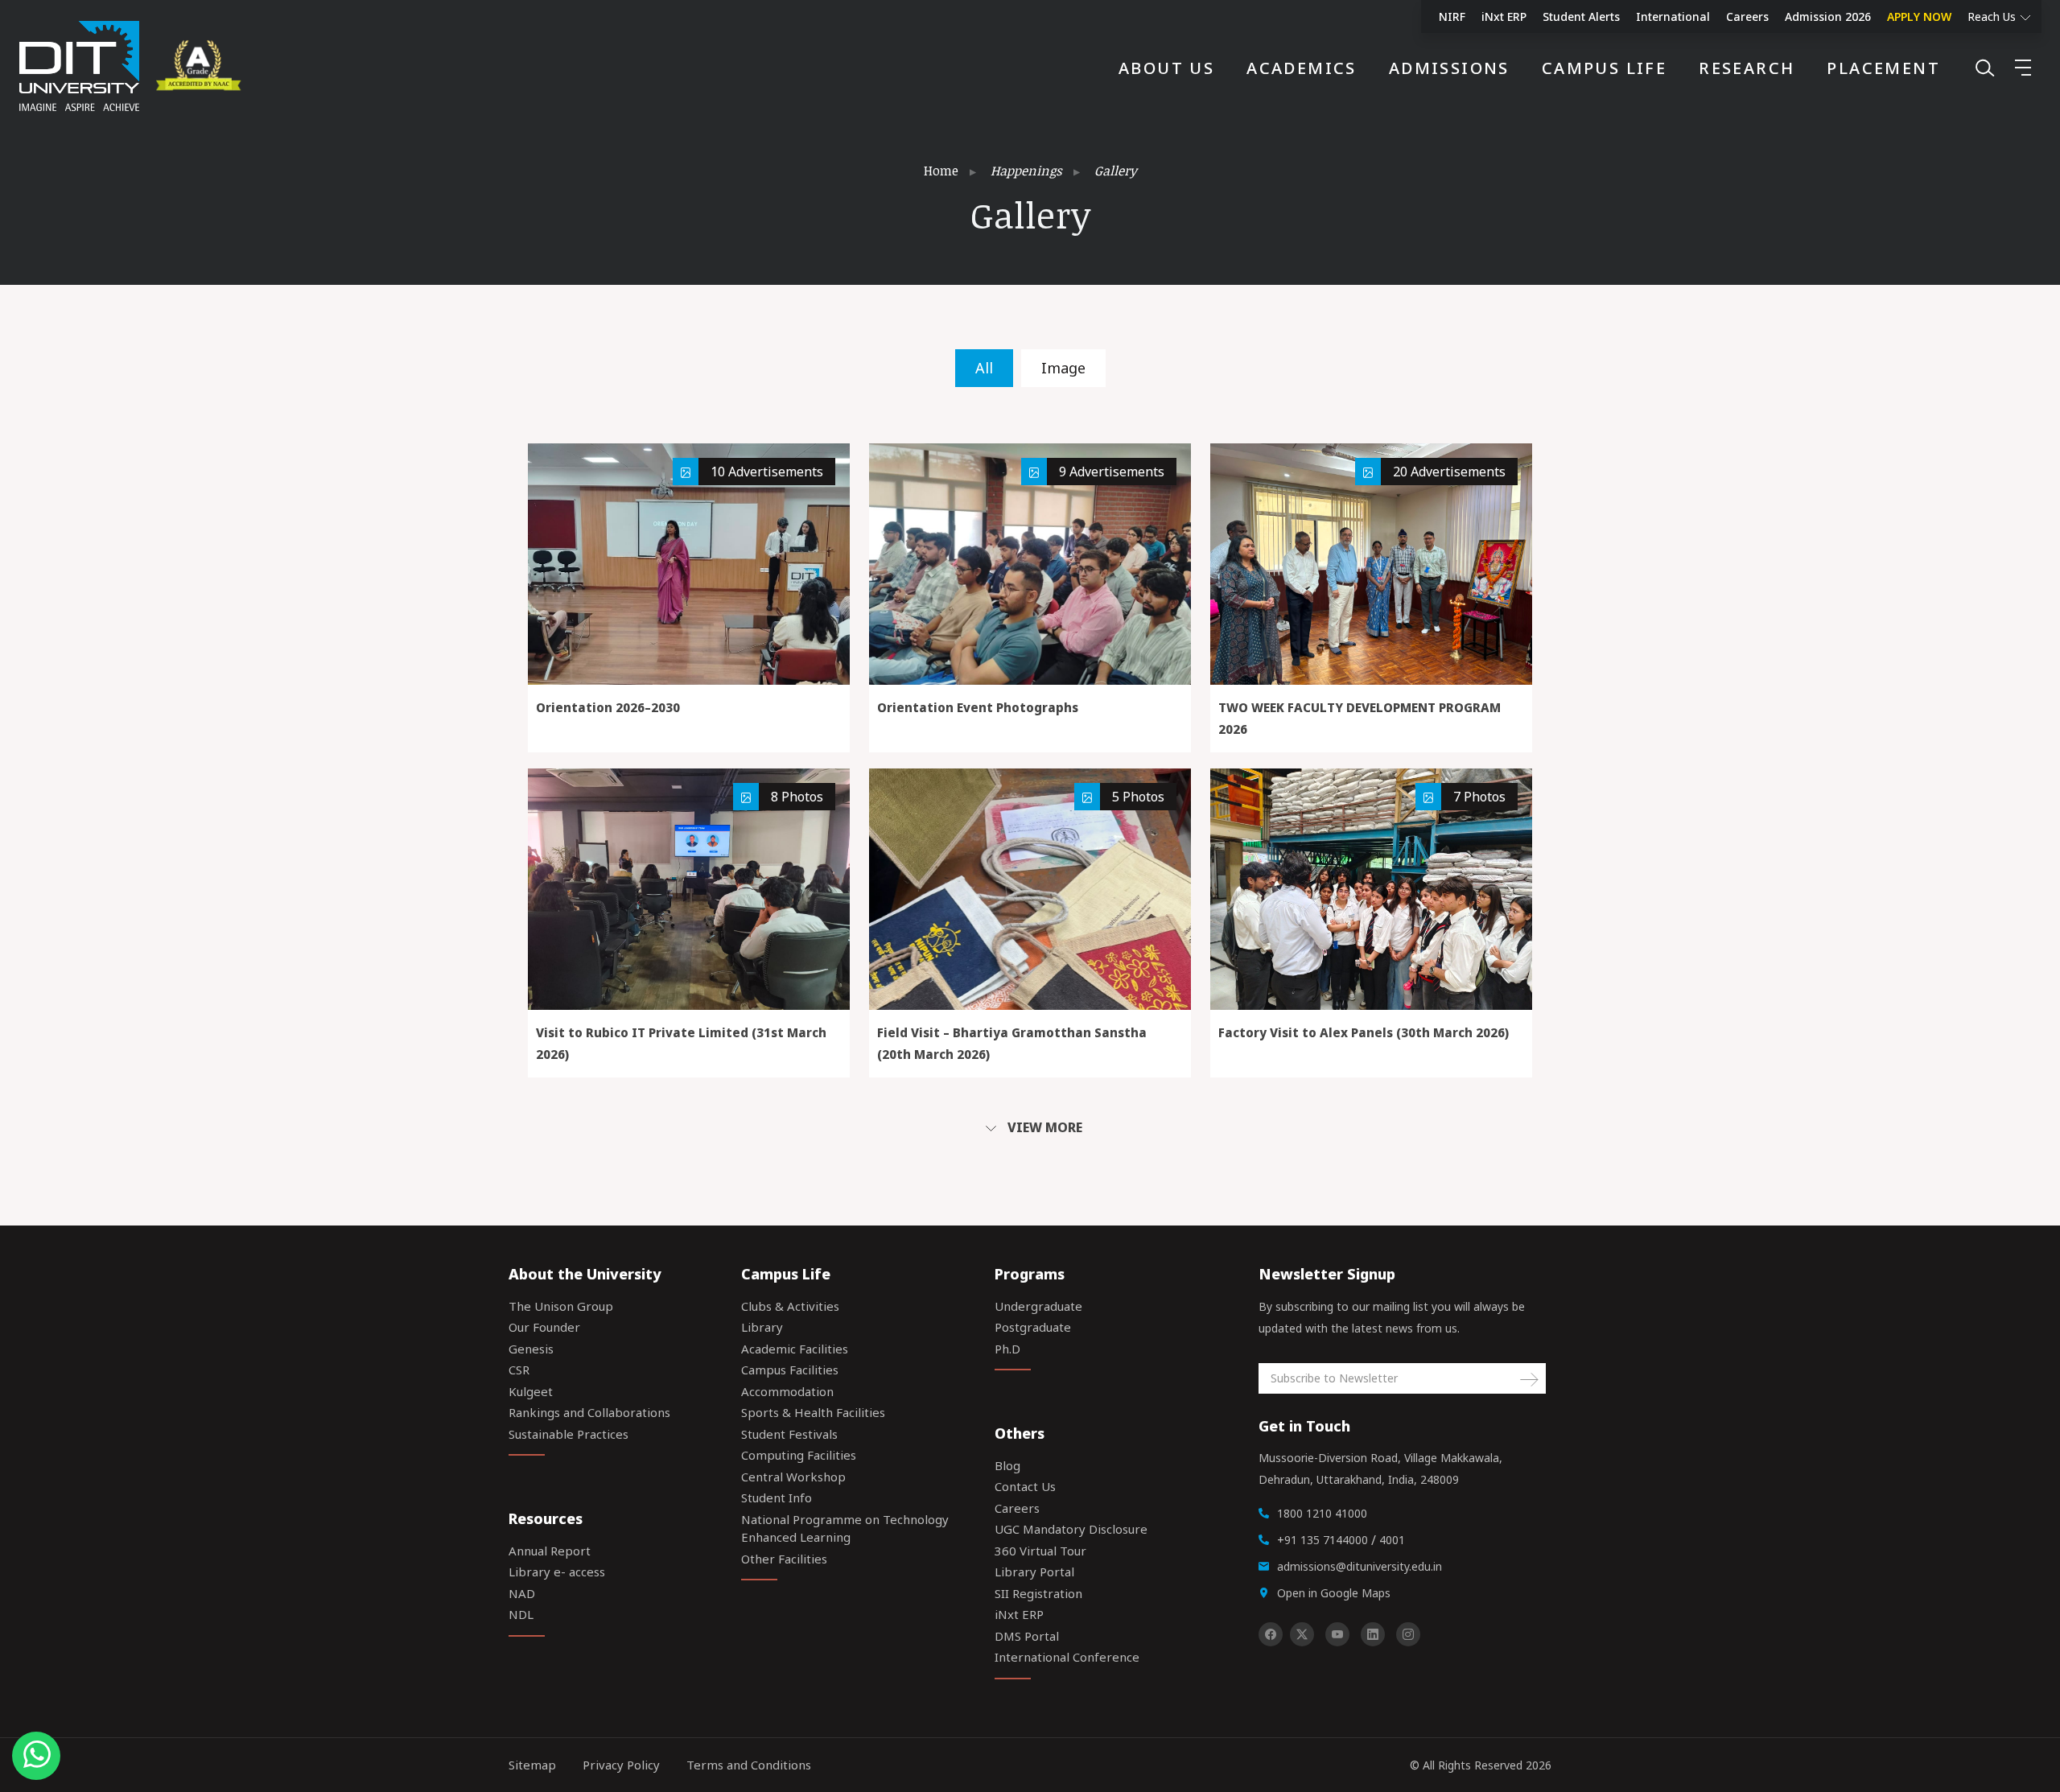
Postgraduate (1033, 1327)
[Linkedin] (1373, 1634)
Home (941, 171)
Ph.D (1007, 1349)
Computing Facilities (799, 1455)
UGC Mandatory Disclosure (1071, 1529)
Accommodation (787, 1391)
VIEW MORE (1043, 1127)
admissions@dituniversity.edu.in (1360, 1566)
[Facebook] (1271, 1634)
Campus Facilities (790, 1370)
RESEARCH (1747, 68)
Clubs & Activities (790, 1306)
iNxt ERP (1504, 16)
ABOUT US (1166, 68)
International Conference (1067, 1657)
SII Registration (1038, 1593)
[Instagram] (1408, 1634)
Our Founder (544, 1327)
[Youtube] (1337, 1634)
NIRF (1452, 16)
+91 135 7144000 (1323, 1540)
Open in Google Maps (1334, 1593)
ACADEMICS (1302, 68)
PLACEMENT (1883, 68)
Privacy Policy (621, 1765)
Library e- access (557, 1572)
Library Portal (1034, 1572)
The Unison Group (561, 1306)
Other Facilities (784, 1559)
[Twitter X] (1302, 1634)
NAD (522, 1593)
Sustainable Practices (569, 1434)
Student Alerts (1581, 16)
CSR (519, 1370)
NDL (521, 1614)
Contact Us (1025, 1486)
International (1673, 16)
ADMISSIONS (1449, 68)
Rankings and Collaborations (589, 1412)
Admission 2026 (1828, 16)
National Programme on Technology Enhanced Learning (845, 1528)
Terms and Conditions (749, 1765)
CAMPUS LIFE (1604, 68)
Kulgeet (531, 1391)
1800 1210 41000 (1322, 1513)
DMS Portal (1027, 1636)
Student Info (777, 1497)
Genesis (531, 1349)
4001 (1392, 1540)
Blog (1007, 1465)
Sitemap (532, 1765)
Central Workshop (793, 1477)
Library (762, 1327)
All (984, 368)
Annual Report (550, 1551)
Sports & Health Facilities (813, 1412)
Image (1063, 368)
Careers (1747, 16)
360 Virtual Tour (1040, 1551)
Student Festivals (789, 1434)
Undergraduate (1038, 1306)
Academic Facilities (795, 1349)
